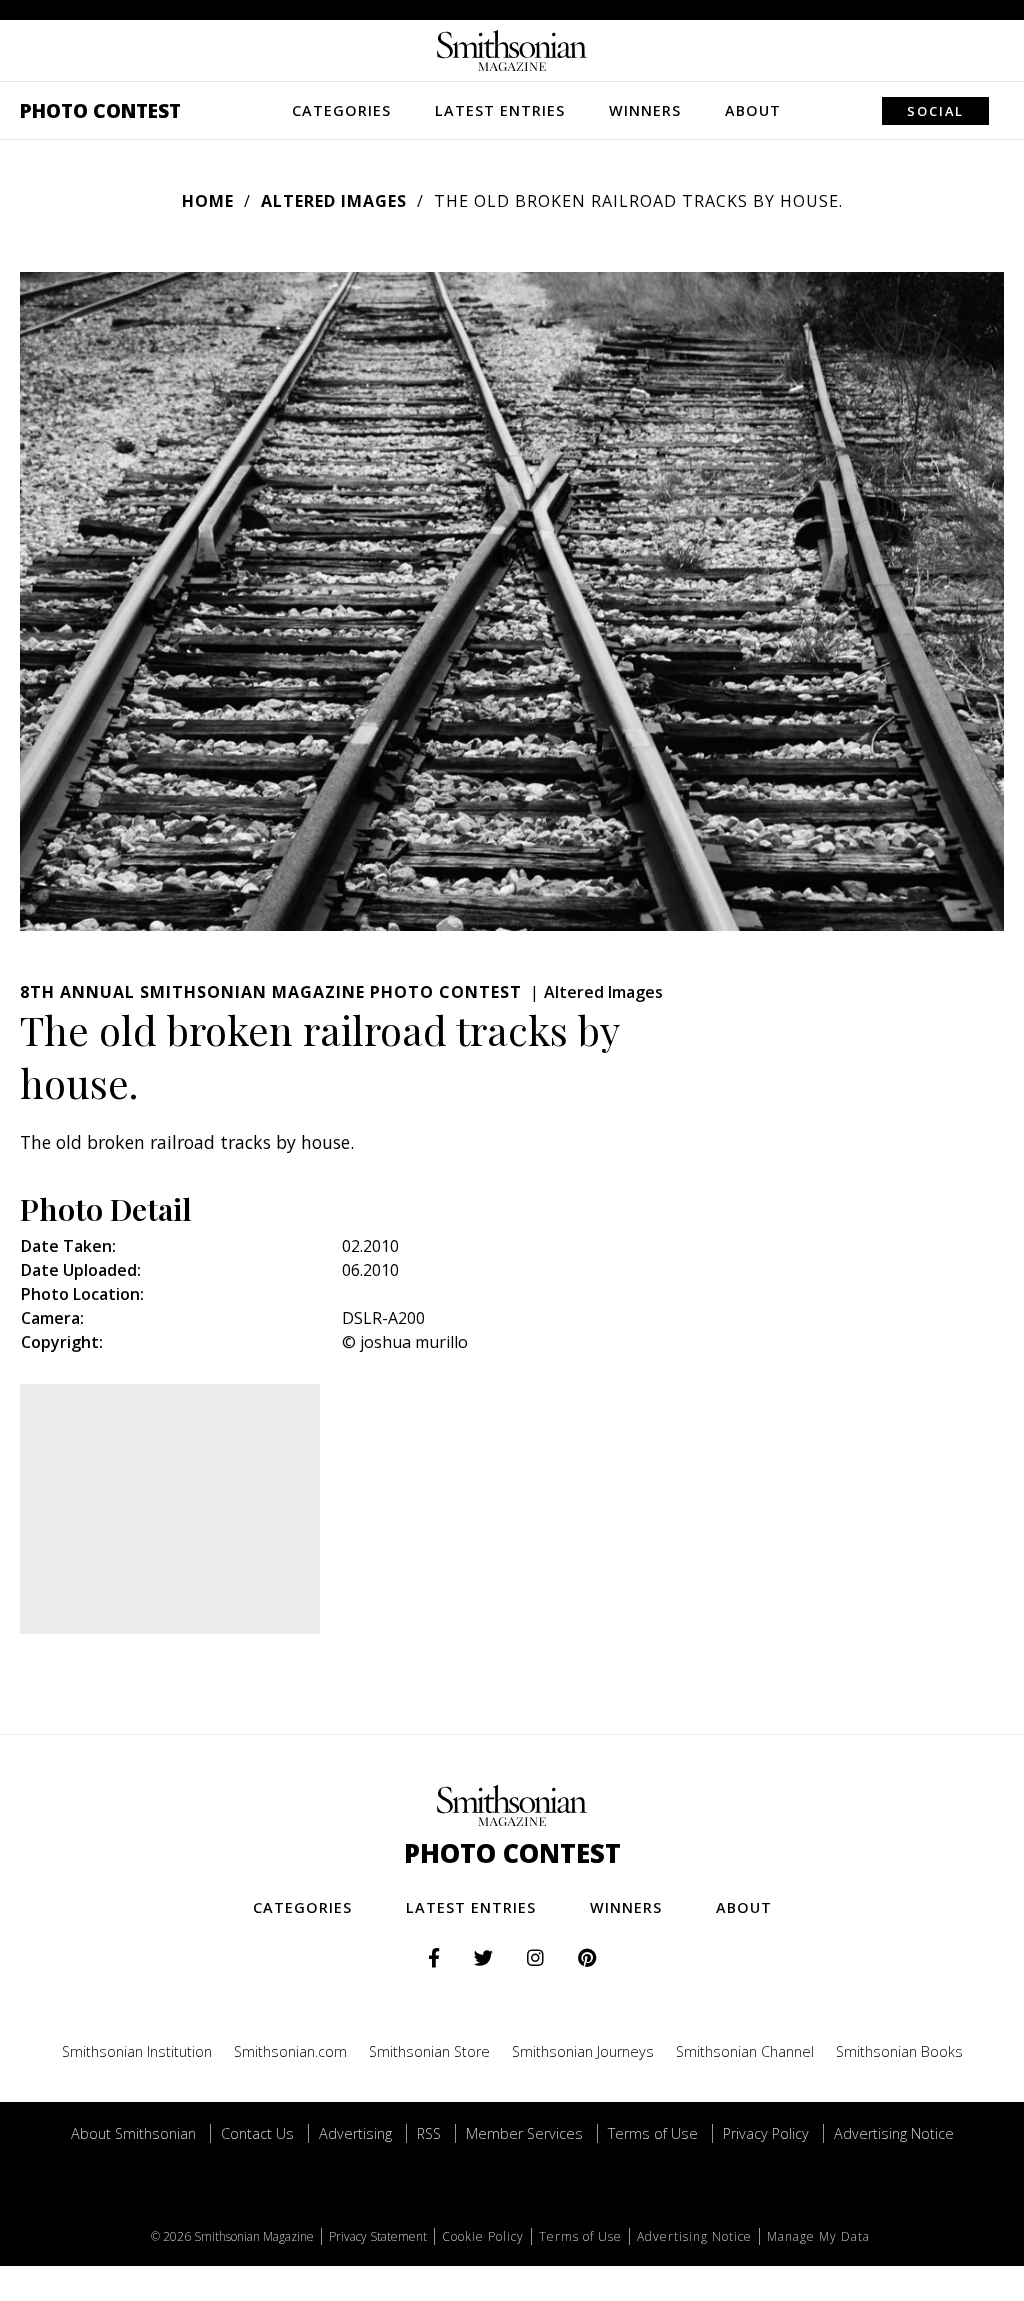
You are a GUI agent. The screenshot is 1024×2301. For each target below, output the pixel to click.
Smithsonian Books (899, 2051)
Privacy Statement (378, 2236)
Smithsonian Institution (137, 2051)
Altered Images (334, 201)
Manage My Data (818, 2236)
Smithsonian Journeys (583, 2051)
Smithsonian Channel (745, 2051)
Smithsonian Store (429, 2051)
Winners (645, 110)
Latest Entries (500, 110)
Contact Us (257, 2133)
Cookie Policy (483, 2236)
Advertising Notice (894, 2133)
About (753, 110)
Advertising (355, 2133)
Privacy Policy (766, 2133)
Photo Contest (100, 110)
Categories (341, 110)
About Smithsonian (133, 2133)
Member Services (524, 2133)
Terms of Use (653, 2133)
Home (208, 201)
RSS (429, 2133)
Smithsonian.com (290, 2051)
